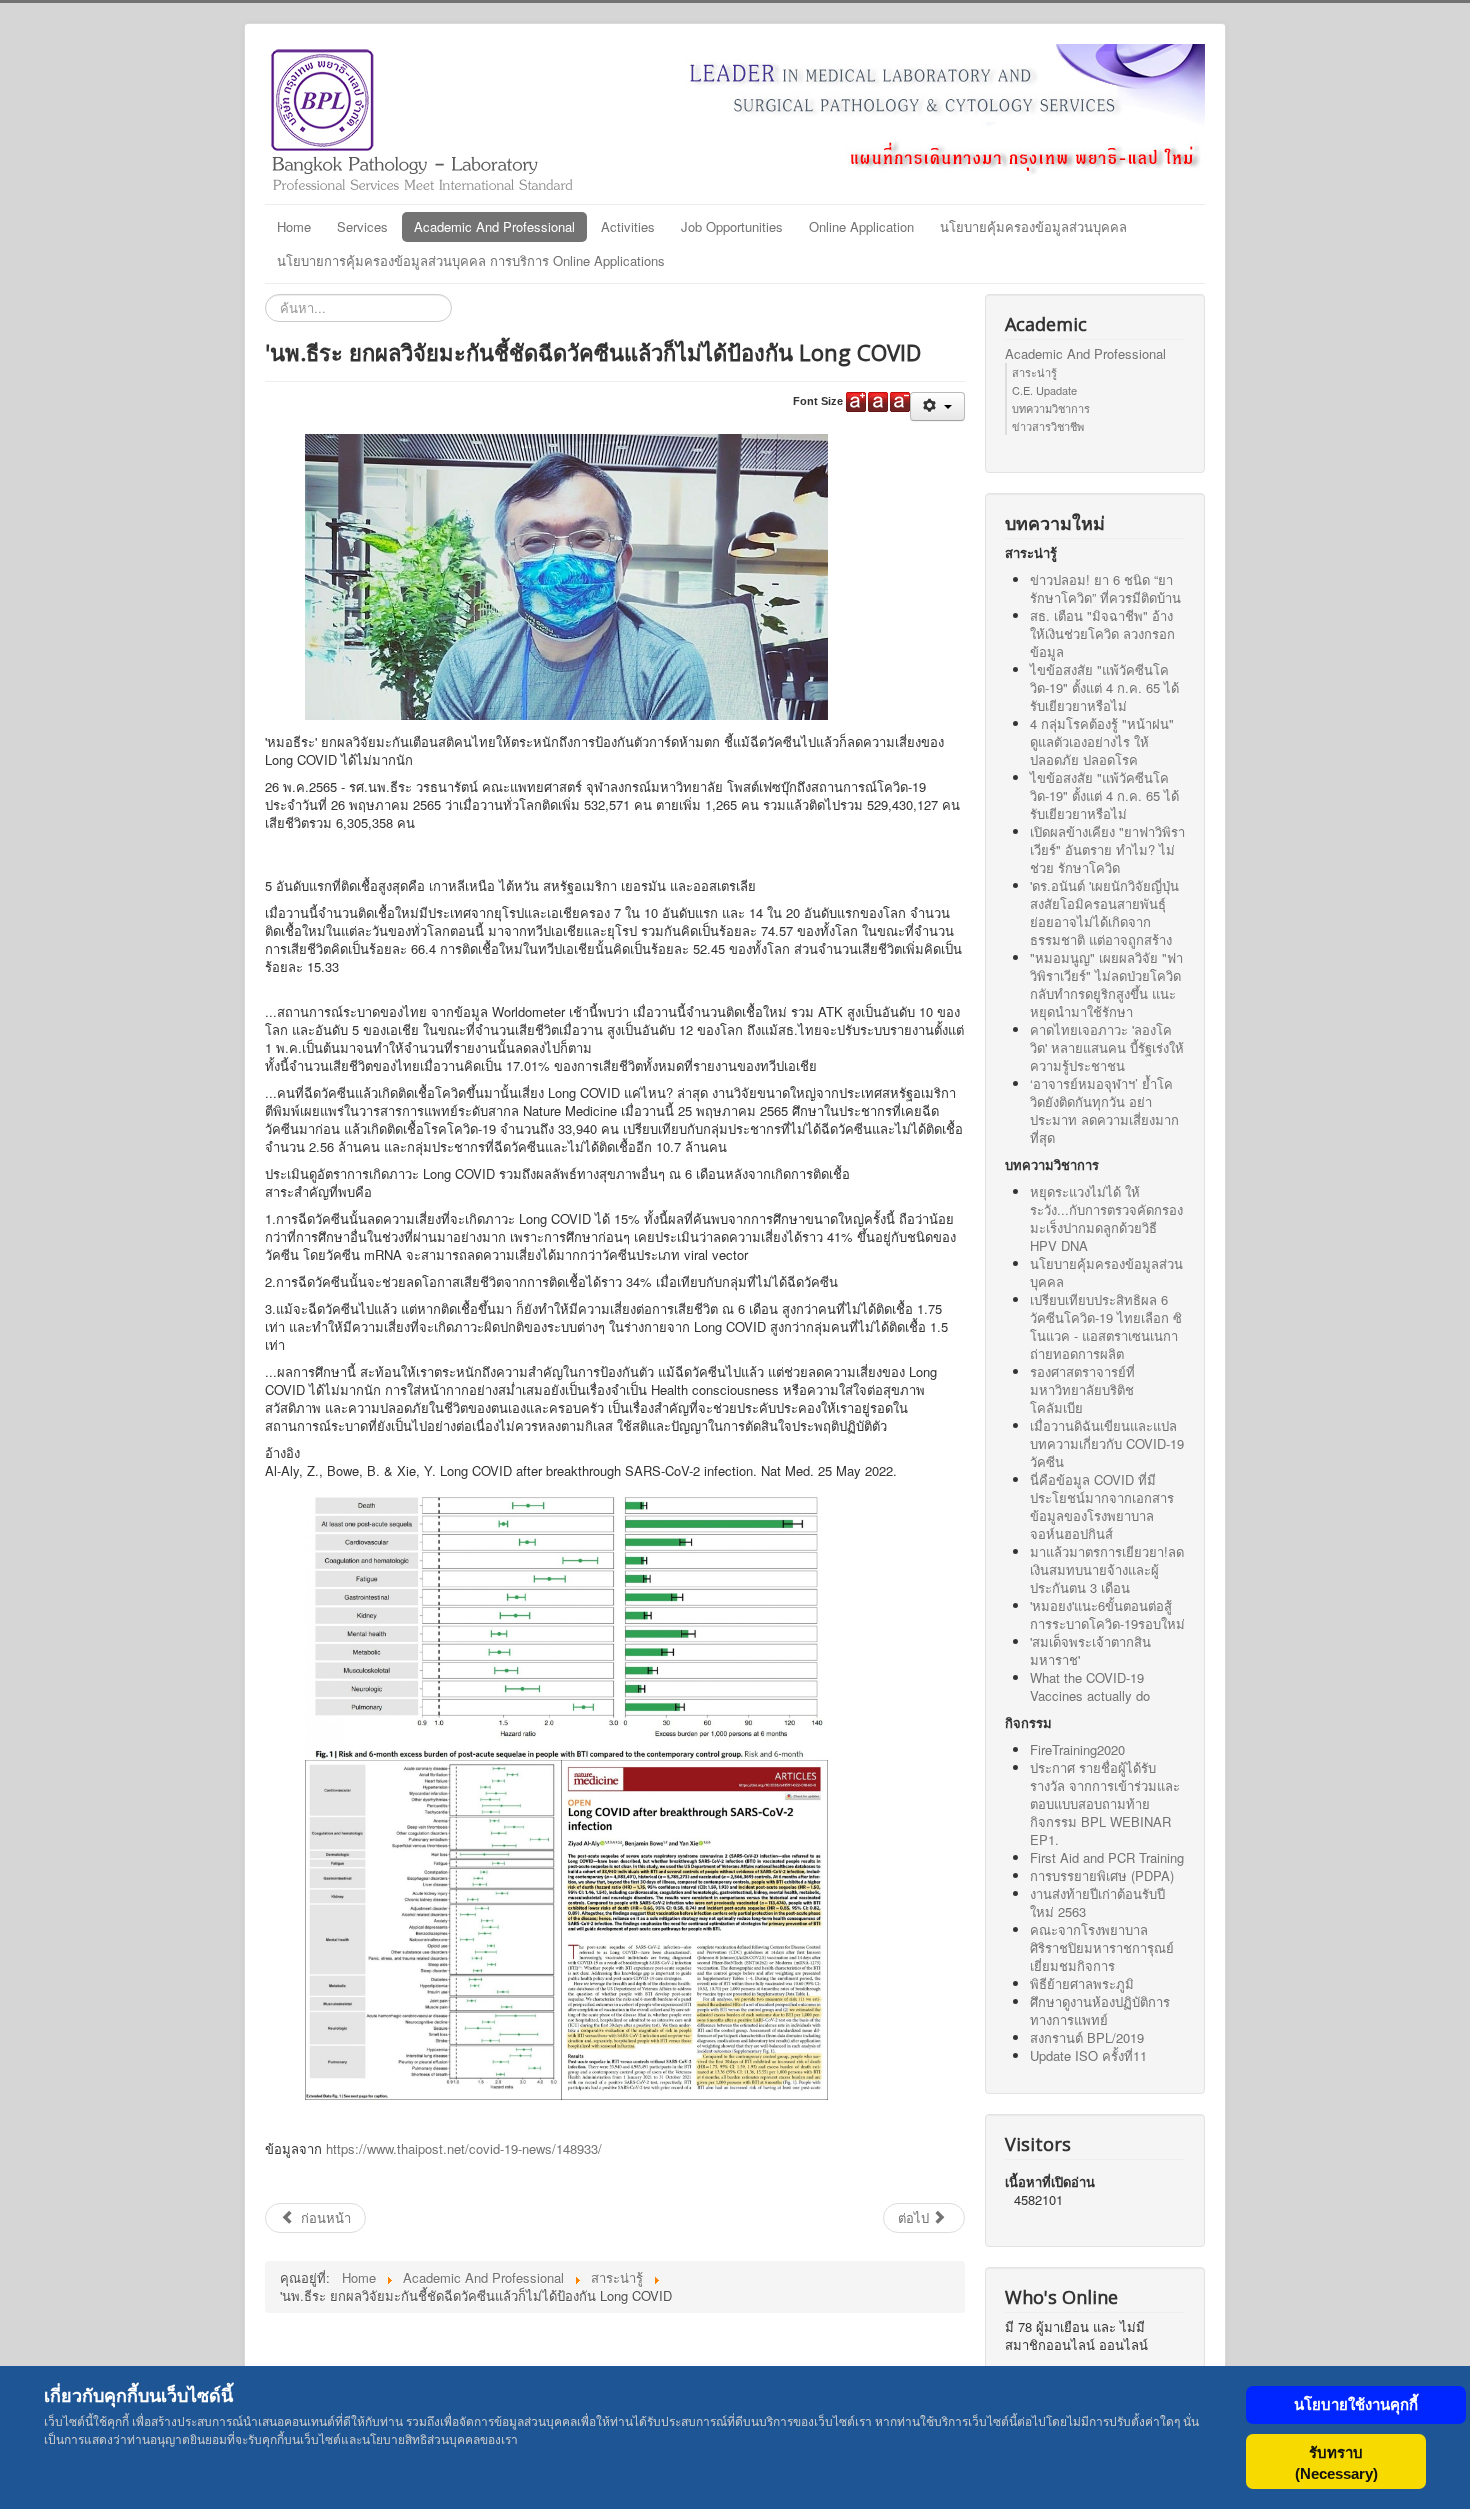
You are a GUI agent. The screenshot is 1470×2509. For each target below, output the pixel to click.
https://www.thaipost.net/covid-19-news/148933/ (464, 2148)
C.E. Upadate (1044, 390)
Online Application (861, 226)
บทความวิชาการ (1051, 408)
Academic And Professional (494, 226)
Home (294, 226)
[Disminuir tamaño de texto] (900, 402)
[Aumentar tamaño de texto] (856, 402)
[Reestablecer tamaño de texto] (878, 402)
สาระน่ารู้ (1034, 372)
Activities (628, 226)
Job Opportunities (732, 226)
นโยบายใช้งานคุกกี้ (1356, 2404)
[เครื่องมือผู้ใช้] (937, 406)
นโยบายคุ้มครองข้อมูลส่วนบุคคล (1033, 226)
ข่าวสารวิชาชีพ (1048, 426)
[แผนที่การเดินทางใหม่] (905, 110)
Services (362, 226)
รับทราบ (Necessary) (1336, 2463)
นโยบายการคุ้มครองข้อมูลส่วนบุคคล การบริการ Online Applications (471, 260)
